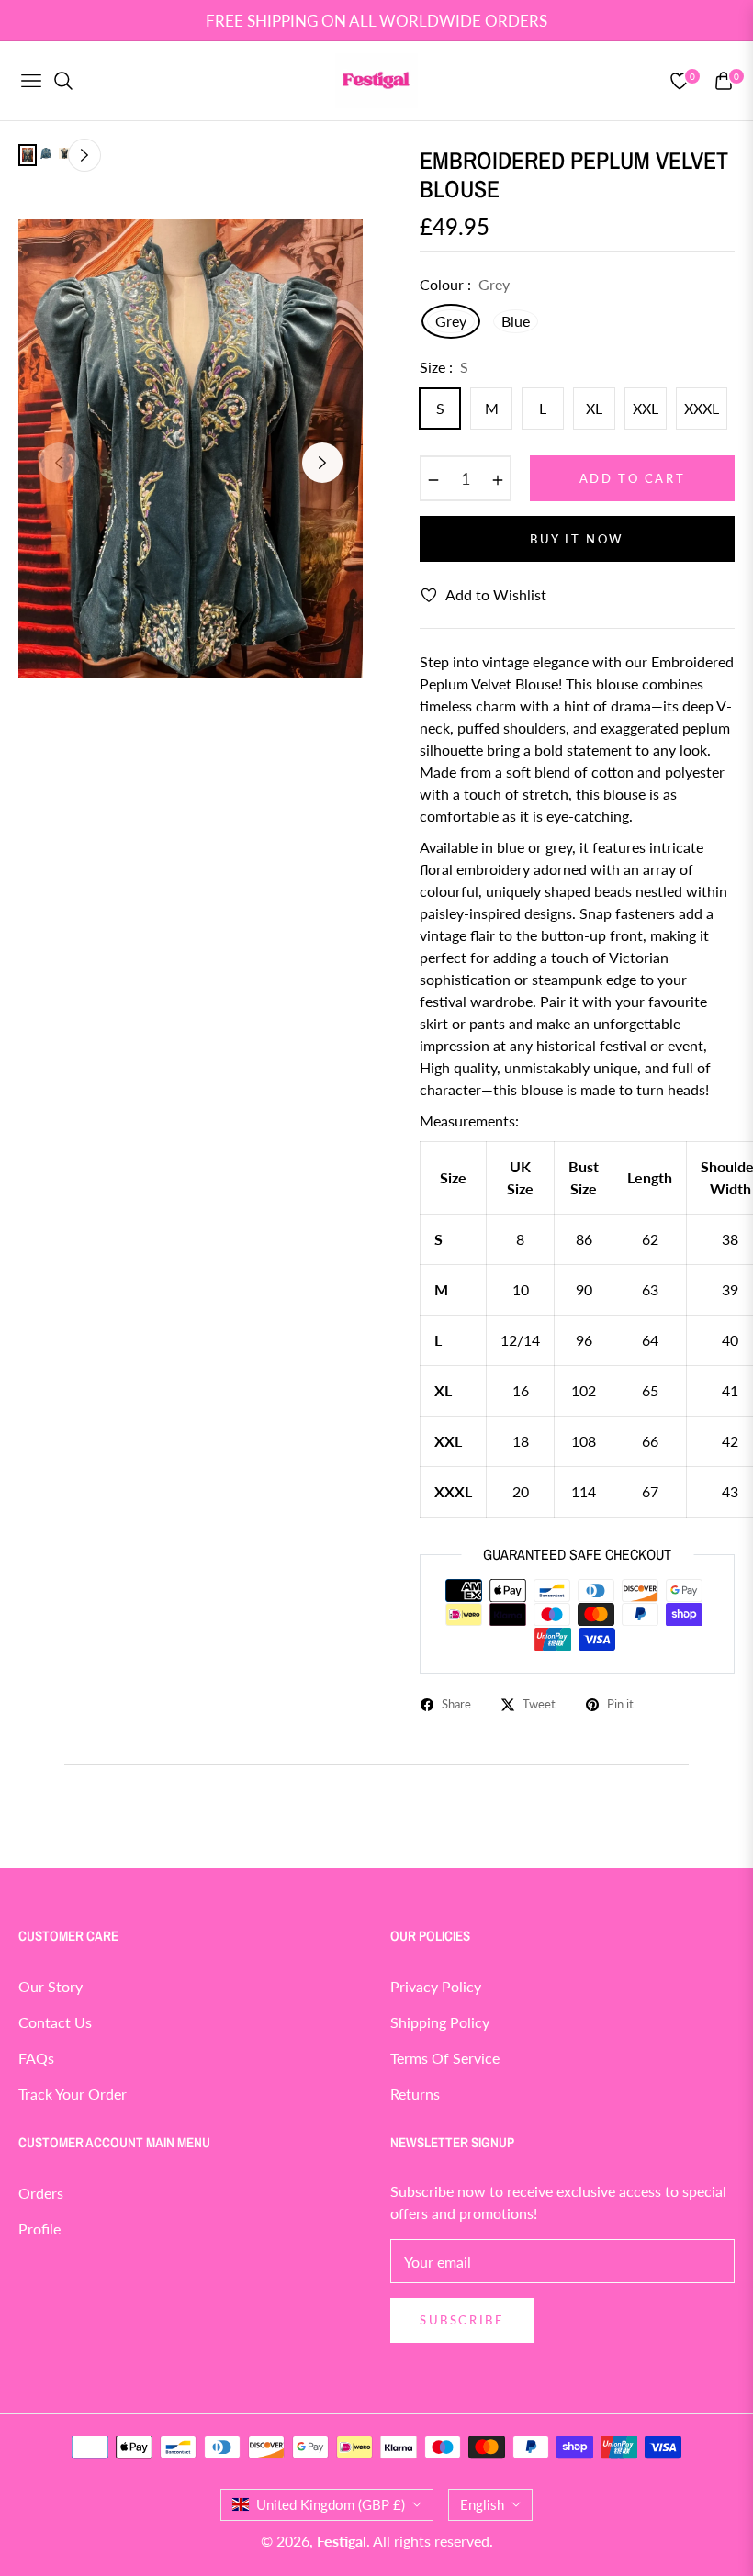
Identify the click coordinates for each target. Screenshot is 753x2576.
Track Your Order (73, 2094)
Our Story (51, 1986)
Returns (415, 2094)
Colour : (465, 284)
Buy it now (577, 539)
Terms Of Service (445, 2058)
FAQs (36, 2058)
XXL (646, 408)
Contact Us (55, 2022)
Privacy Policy (436, 1986)
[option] (191, 449)
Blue (516, 321)
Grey (451, 321)
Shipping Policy (440, 2022)
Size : (444, 367)
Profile (39, 2229)
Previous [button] (59, 463)
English (482, 2504)
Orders (41, 2193)
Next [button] (322, 463)
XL (594, 408)
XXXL (702, 408)
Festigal (342, 2541)
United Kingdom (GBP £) (331, 2504)
